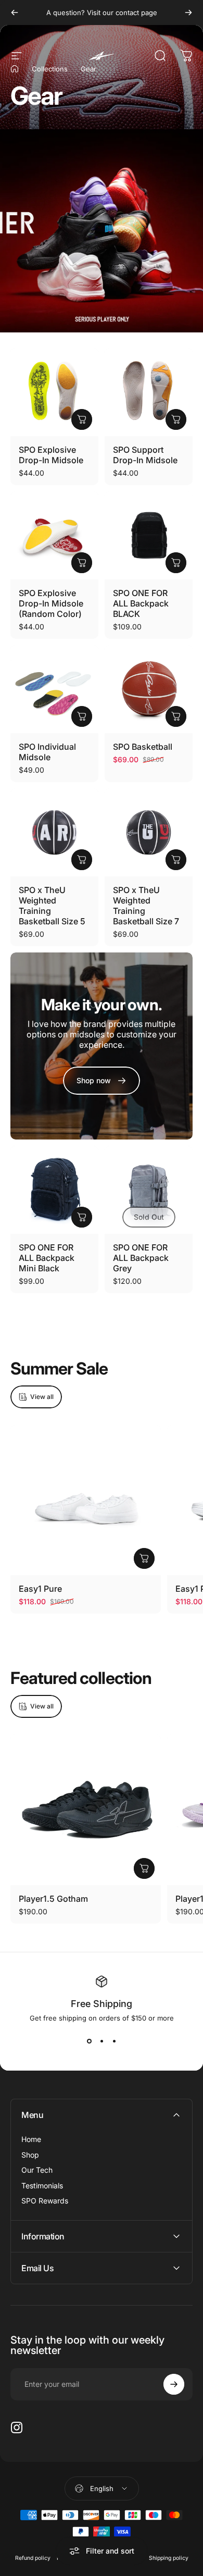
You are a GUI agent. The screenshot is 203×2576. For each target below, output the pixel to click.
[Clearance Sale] (102, 231)
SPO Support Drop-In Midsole (145, 455)
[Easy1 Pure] (86, 1500)
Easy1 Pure (40, 1589)
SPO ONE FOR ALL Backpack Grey (141, 1258)
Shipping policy (169, 2558)
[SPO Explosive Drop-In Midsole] (54, 392)
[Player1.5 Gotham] (86, 1810)
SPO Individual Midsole (47, 752)
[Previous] (15, 13)
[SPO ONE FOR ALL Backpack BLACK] (149, 535)
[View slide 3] (114, 2041)
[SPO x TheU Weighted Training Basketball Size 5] (54, 832)
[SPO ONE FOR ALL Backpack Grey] (149, 1190)
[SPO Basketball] (149, 689)
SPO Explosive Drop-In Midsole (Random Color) (51, 603)
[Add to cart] (176, 716)
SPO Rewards (45, 2201)
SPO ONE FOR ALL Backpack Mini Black (47, 1258)
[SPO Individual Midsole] (54, 689)
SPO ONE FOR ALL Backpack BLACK (141, 603)
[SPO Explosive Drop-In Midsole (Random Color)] (54, 535)
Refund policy (33, 2558)
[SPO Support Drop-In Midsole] (149, 392)
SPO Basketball (143, 747)
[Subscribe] (174, 2384)
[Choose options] (82, 419)
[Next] (188, 13)
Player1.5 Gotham (53, 1899)
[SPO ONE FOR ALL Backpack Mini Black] (54, 1190)
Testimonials (42, 2185)
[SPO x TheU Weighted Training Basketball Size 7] (149, 832)
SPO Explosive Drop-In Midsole (51, 455)
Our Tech (37, 2170)
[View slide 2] (102, 2041)
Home (31, 2139)
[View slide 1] (89, 2041)
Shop (30, 2155)
